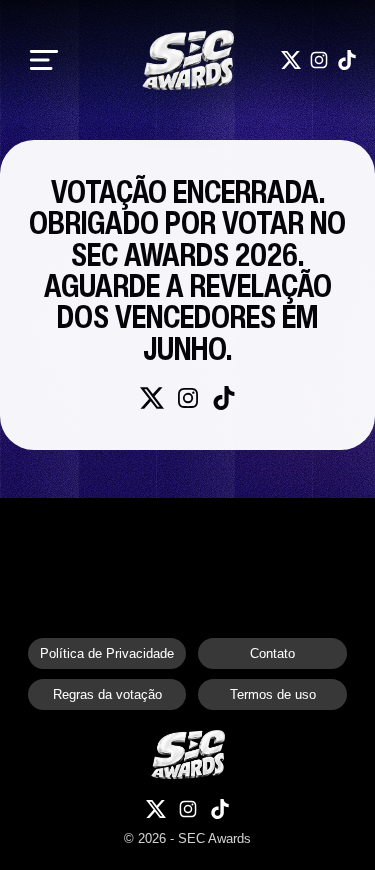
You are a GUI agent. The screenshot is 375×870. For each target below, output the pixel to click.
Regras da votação (107, 694)
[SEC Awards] (188, 60)
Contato (272, 653)
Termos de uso (273, 694)
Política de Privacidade (107, 653)
